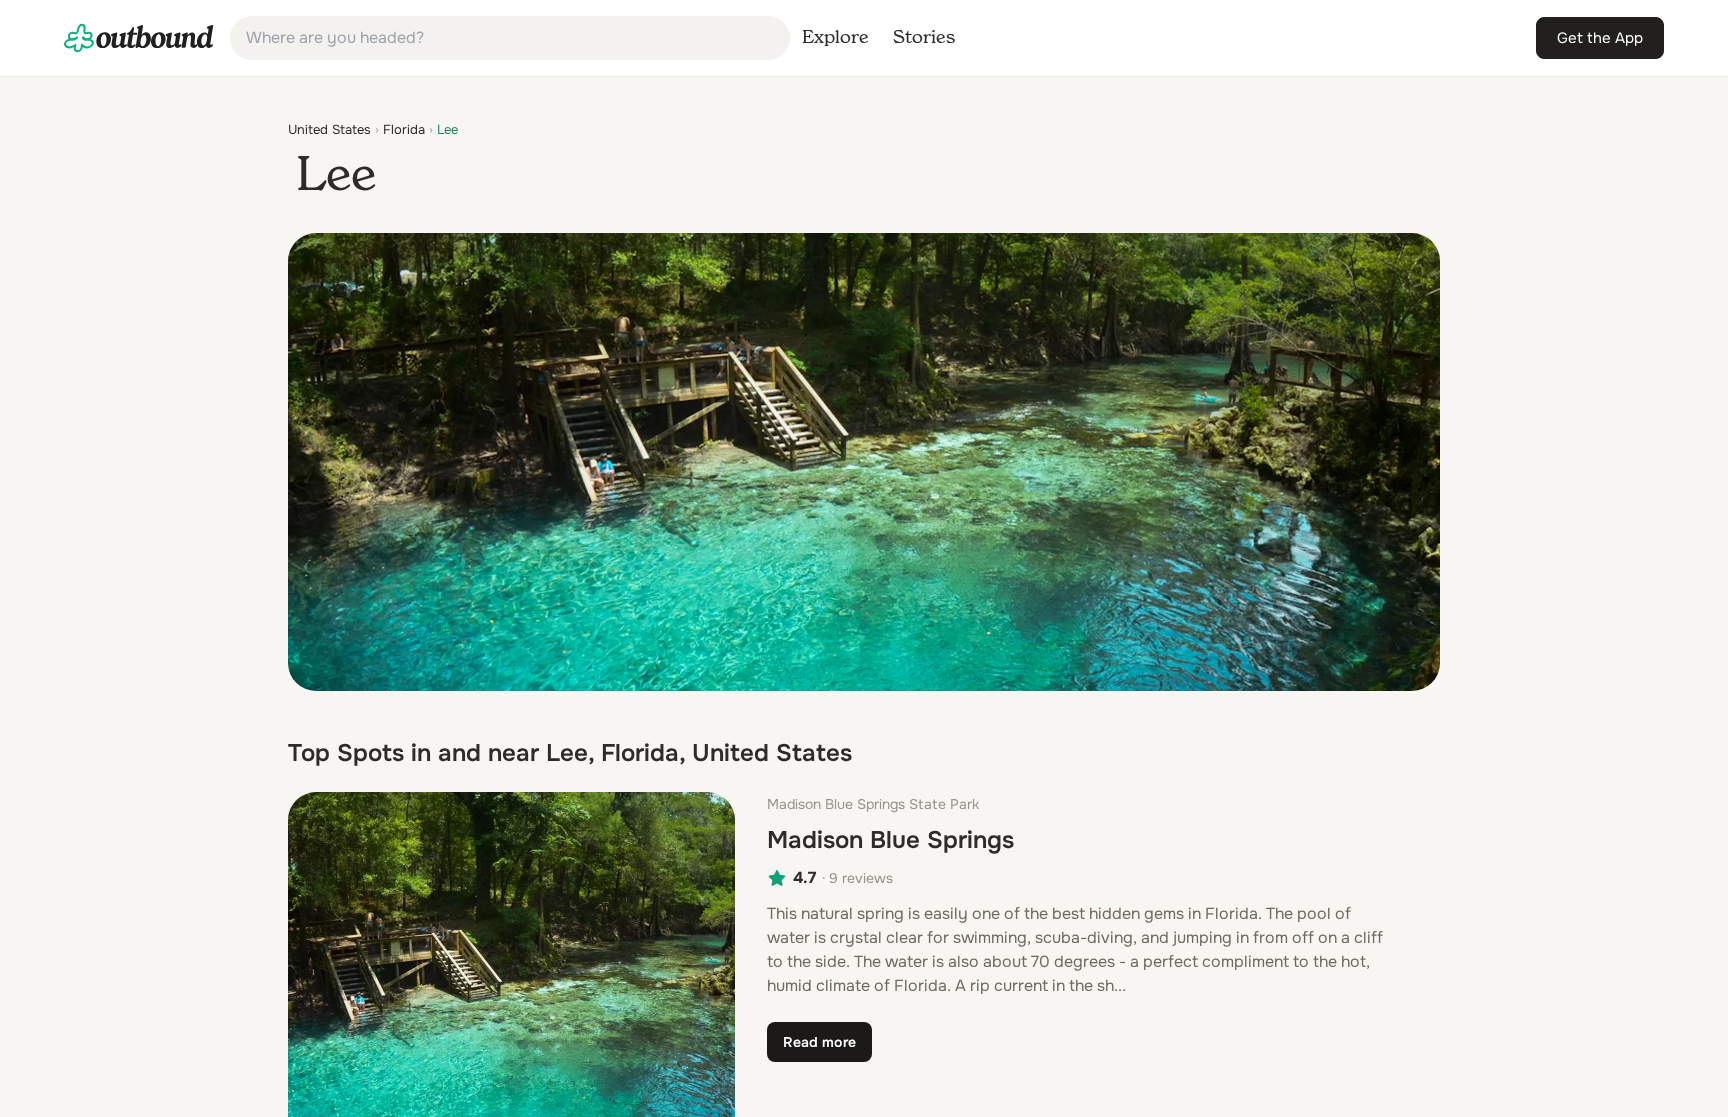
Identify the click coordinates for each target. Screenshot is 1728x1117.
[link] (139, 38)
